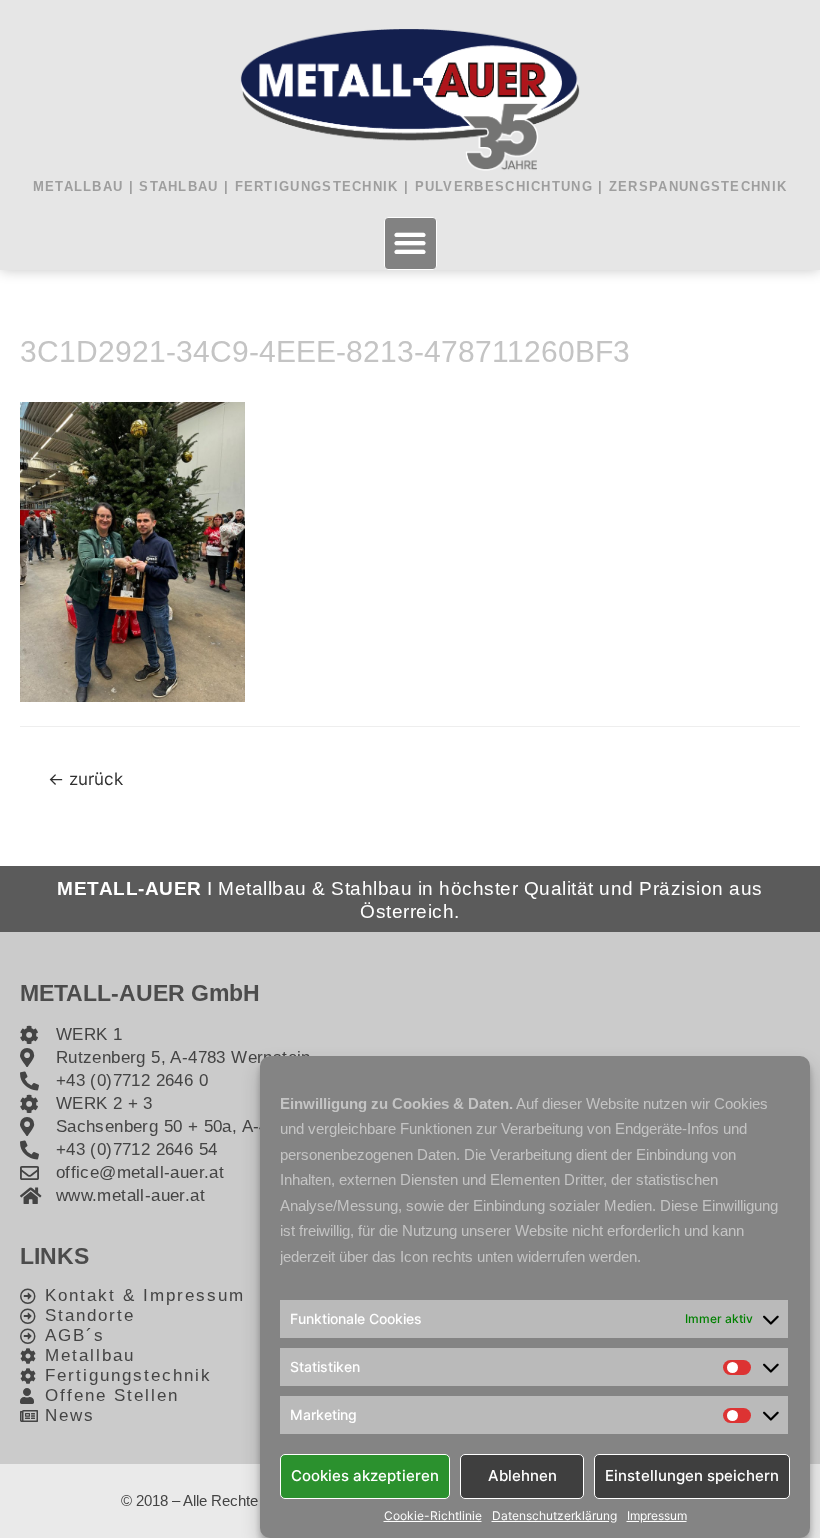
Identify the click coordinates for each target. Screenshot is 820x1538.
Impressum (657, 1516)
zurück (85, 778)
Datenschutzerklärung (554, 1516)
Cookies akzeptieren (365, 1475)
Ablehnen (522, 1475)
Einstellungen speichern (692, 1475)
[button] (410, 243)
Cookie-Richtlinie (433, 1516)
